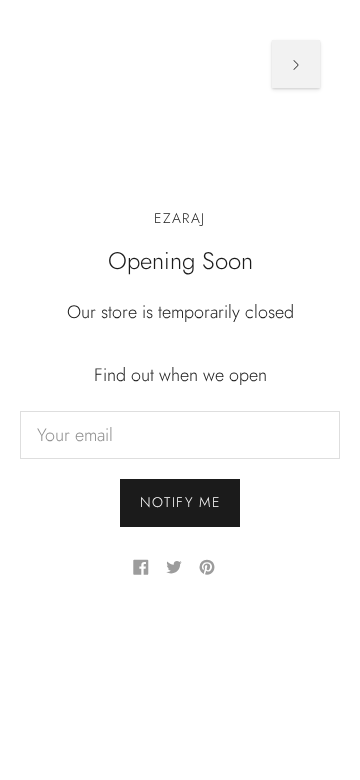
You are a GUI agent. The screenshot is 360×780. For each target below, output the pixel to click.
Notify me (180, 502)
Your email (74, 413)
